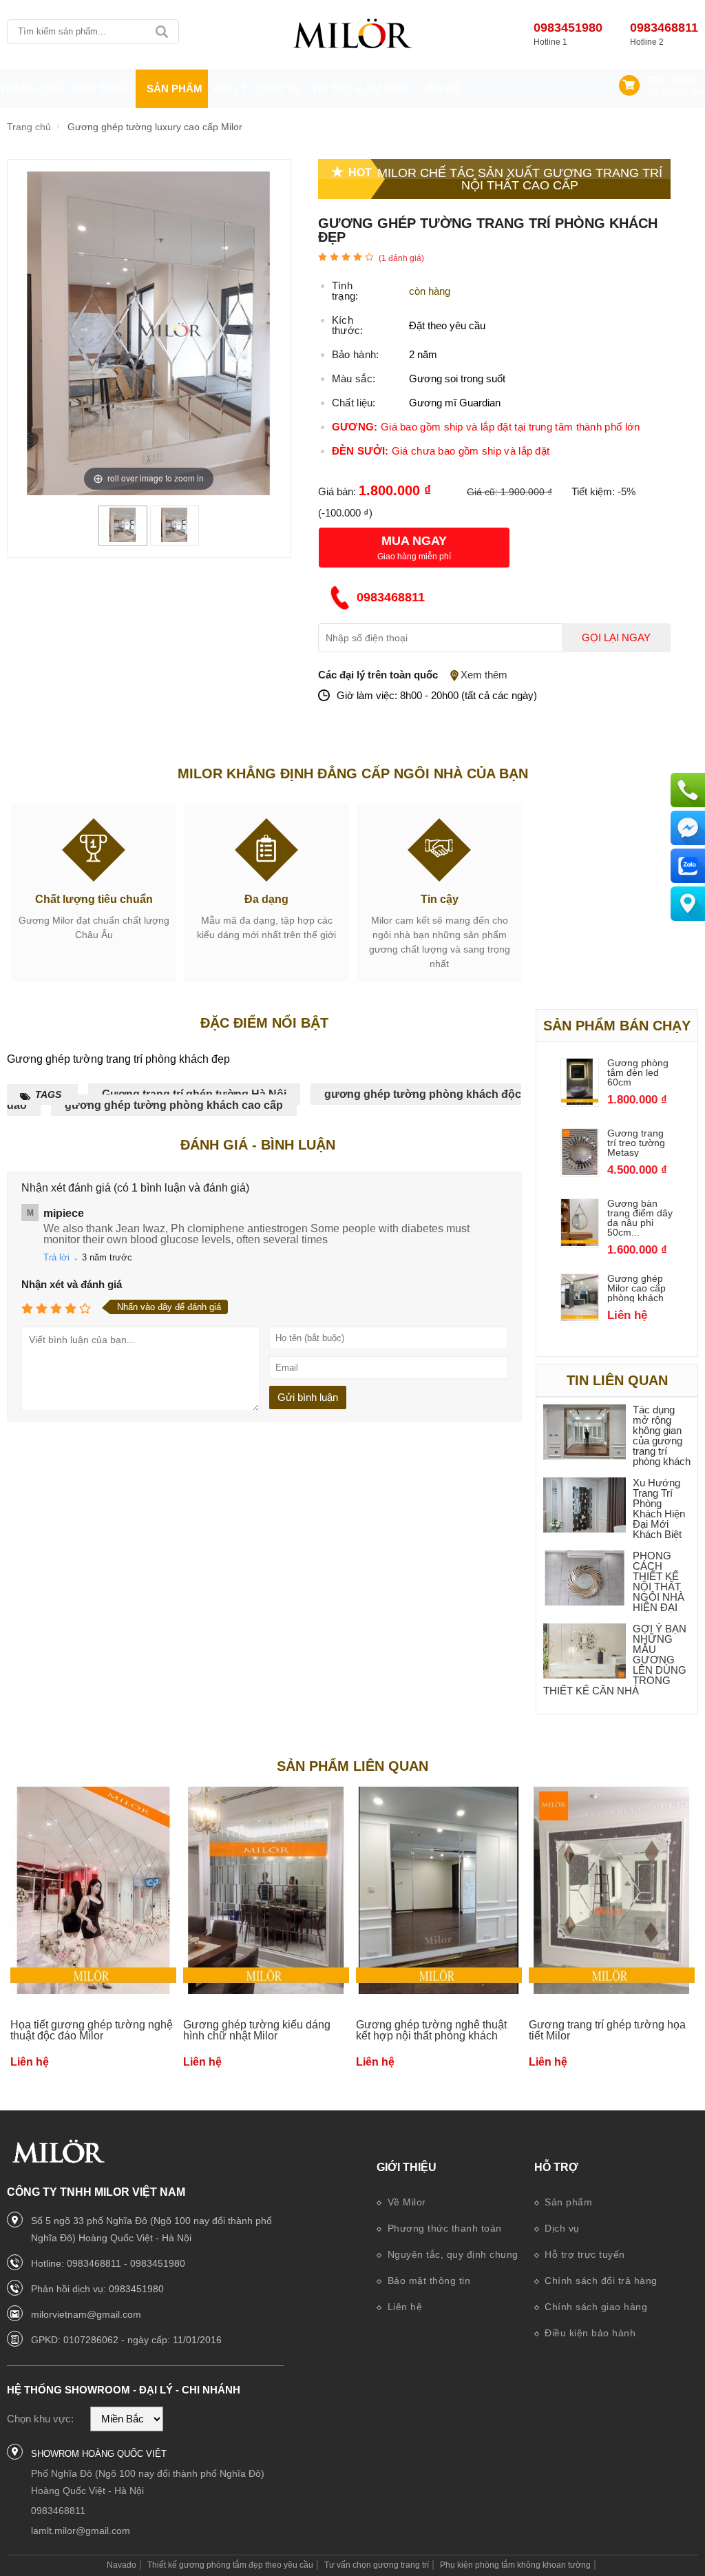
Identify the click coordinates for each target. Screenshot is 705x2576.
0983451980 (568, 28)
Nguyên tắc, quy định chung (451, 2254)
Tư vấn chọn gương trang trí (377, 2565)
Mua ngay (414, 541)
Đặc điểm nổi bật (264, 1023)
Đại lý (230, 89)
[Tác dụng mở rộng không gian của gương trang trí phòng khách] (585, 1433)
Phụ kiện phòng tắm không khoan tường (515, 2565)
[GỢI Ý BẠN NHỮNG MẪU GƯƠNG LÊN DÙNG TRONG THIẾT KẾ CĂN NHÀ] (585, 1652)
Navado (122, 2565)
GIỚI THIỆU (102, 89)
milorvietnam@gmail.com (86, 2314)
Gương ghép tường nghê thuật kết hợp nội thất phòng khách (431, 2030)
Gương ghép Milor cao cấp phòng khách (636, 1288)
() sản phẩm (676, 92)
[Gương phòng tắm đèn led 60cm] (580, 1101)
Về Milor (405, 2202)
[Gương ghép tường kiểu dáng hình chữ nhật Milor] (266, 1891)
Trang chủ (31, 89)
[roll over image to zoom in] (149, 332)
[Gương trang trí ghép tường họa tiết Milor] (612, 1891)
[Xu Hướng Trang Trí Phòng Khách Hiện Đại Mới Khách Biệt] (585, 1506)
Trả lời (56, 1257)
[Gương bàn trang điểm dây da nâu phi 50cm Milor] (580, 1242)
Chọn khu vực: (40, 2419)
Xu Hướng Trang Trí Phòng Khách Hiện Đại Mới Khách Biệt (659, 1508)
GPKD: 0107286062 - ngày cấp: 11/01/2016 (126, 2340)
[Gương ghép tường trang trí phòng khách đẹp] (123, 538)
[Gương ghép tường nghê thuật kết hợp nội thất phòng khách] (439, 1891)
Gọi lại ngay (616, 638)
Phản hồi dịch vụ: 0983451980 (97, 2289)
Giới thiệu (407, 2167)
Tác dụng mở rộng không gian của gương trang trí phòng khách (662, 1435)
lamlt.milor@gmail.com (81, 2531)
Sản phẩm (567, 2202)
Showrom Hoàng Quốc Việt (99, 2454)
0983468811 (664, 28)
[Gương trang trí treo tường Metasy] (580, 1171)
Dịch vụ (280, 89)
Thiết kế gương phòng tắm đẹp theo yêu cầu (230, 2565)
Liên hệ (440, 89)
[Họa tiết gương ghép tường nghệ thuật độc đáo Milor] (93, 1891)
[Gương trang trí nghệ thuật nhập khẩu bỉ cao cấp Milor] (352, 34)
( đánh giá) (401, 258)
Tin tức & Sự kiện (360, 89)
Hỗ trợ (556, 2167)
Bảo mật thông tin (427, 2281)
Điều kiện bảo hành (589, 2333)
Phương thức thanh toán (443, 2228)
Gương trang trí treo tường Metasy (636, 1143)
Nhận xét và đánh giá (72, 1284)
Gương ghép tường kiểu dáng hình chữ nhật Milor (257, 2030)
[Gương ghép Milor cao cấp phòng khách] (580, 1317)
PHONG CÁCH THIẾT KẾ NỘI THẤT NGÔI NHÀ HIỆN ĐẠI (659, 1581)
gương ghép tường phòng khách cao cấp (174, 1105)
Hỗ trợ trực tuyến (583, 2254)
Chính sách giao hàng (595, 2307)
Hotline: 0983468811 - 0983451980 (108, 2263)
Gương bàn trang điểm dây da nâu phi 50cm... (640, 1218)
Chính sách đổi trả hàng (600, 2281)
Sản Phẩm (175, 89)
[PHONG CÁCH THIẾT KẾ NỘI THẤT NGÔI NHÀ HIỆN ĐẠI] (585, 1579)
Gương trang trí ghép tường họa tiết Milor (607, 2030)
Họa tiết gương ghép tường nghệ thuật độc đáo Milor (92, 2030)
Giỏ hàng (671, 80)
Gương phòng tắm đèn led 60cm (638, 1072)
